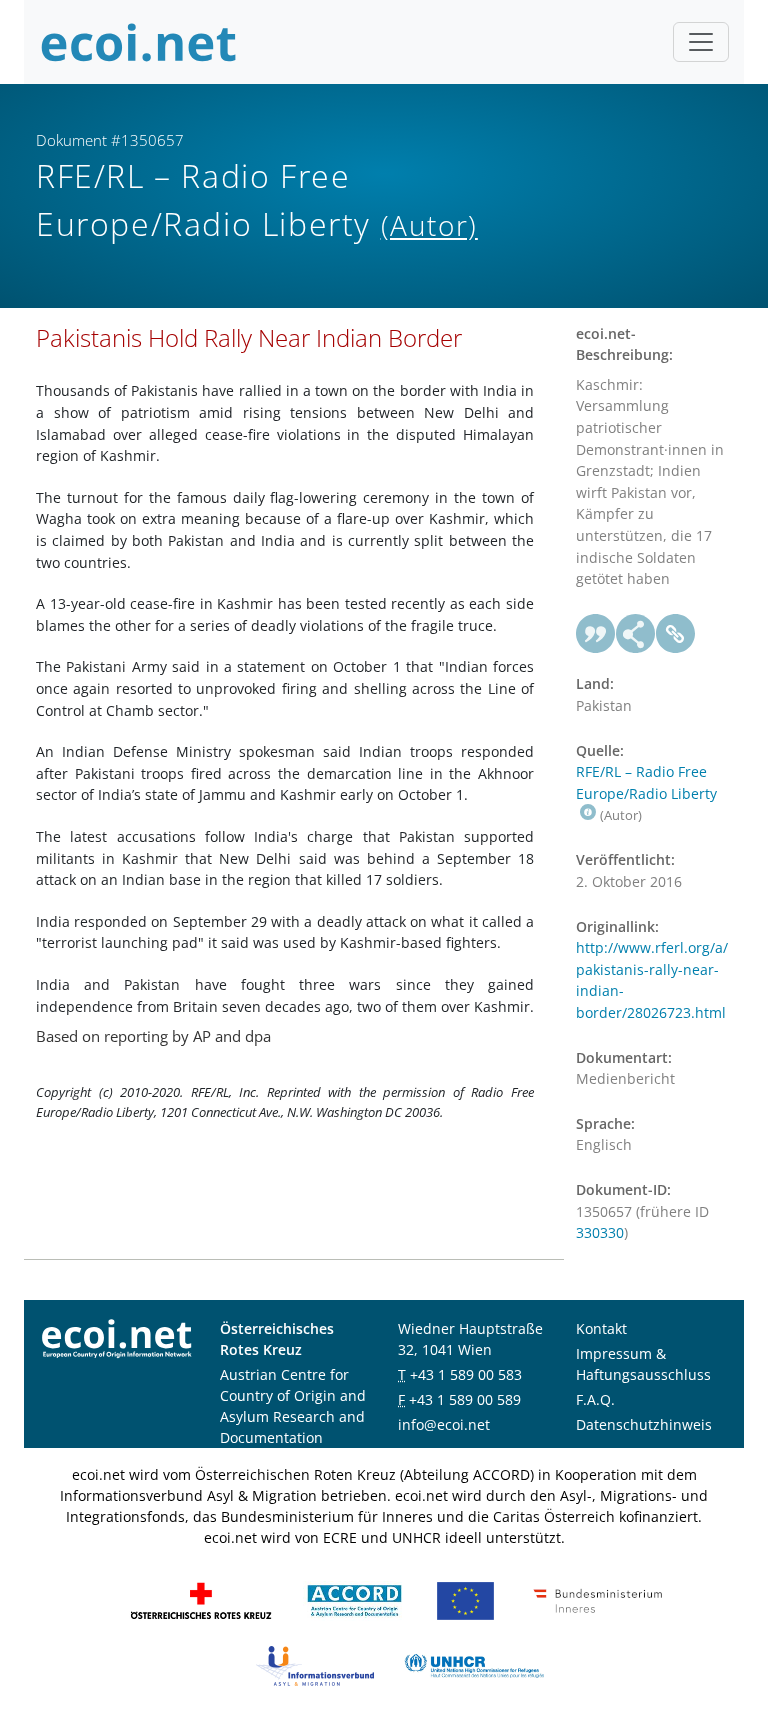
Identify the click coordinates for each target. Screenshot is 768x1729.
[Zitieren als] (596, 634)
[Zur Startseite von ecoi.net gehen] (139, 42)
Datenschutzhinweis (644, 1424)
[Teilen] (636, 634)
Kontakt (601, 1328)
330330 (600, 1232)
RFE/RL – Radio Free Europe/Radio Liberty (646, 782)
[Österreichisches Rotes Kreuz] (201, 1599)
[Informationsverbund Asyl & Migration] (315, 1664)
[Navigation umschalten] (701, 42)
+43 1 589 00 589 (465, 1399)
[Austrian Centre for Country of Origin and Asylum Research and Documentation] (354, 1599)
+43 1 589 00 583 (466, 1374)
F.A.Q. (595, 1399)
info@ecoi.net (444, 1424)
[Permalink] (676, 634)
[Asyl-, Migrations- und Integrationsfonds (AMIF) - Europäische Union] (465, 1599)
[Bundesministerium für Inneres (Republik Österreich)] (598, 1599)
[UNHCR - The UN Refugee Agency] (474, 1664)
